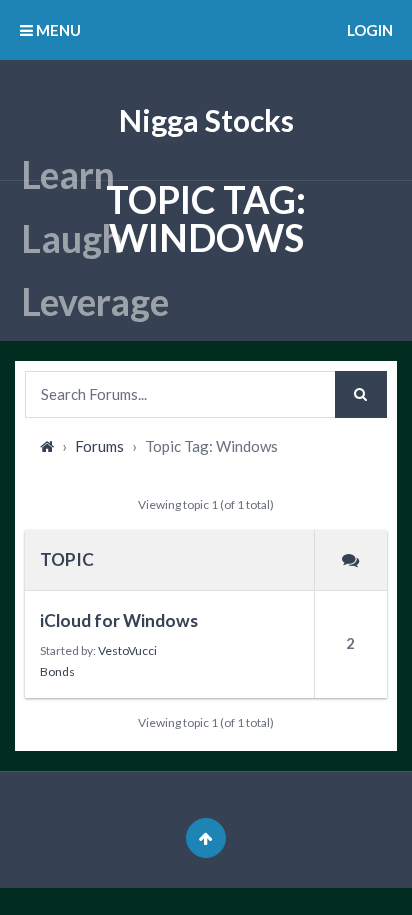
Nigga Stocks (206, 120)
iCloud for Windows (119, 620)
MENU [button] (57, 30)
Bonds (57, 671)
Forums (99, 446)
